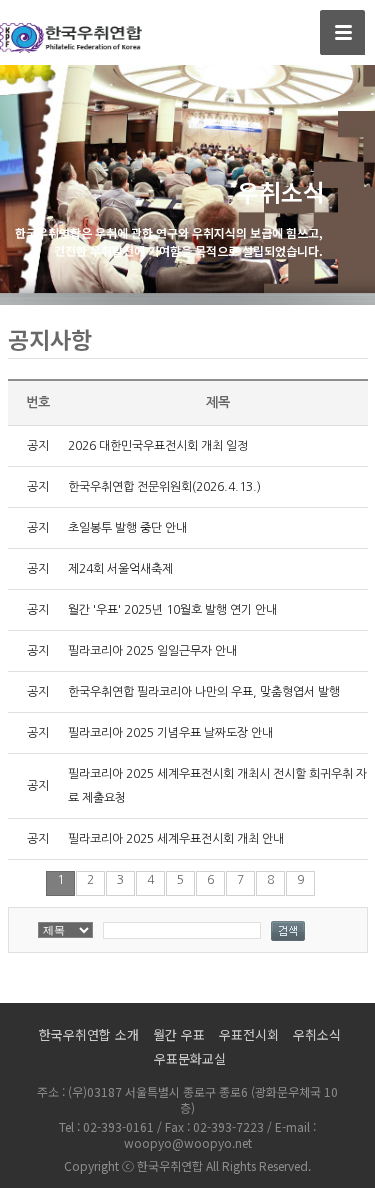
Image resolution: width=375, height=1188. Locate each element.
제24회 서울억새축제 (120, 569)
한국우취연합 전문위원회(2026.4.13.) (164, 487)
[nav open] (342, 32)
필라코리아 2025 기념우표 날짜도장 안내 (170, 733)
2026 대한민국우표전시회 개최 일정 (158, 446)
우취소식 (317, 1034)
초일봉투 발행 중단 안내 (127, 528)
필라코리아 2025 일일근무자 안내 (152, 651)
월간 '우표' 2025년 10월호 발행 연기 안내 (172, 610)
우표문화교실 (190, 1058)
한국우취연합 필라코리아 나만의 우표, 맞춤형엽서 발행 (204, 692)
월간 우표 (179, 1034)
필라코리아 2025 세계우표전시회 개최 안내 (176, 839)
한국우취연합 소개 (89, 1034)
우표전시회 (249, 1034)
